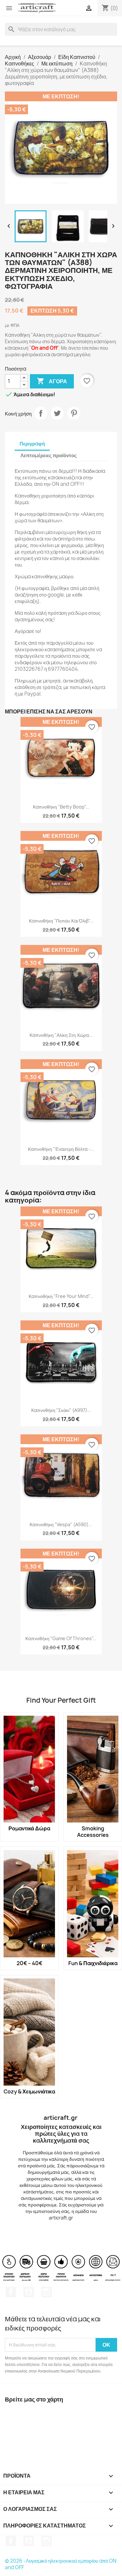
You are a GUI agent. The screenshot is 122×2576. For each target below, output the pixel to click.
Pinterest (74, 413)
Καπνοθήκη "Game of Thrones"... (61, 1638)
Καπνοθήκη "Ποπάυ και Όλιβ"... (61, 921)
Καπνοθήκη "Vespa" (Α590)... (61, 1524)
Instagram (47, 2292)
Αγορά (52, 381)
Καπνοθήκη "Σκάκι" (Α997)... (61, 1410)
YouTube (29, 2292)
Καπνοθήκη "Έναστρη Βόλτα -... (61, 1149)
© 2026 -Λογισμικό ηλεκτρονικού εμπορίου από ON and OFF (61, 2564)
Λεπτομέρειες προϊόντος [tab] (49, 455)
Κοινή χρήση (41, 413)
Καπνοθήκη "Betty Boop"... (61, 807)
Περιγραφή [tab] (32, 444)
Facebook (11, 2292)
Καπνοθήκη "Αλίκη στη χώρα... (61, 1035)
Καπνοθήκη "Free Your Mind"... (61, 1296)
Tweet (57, 413)
